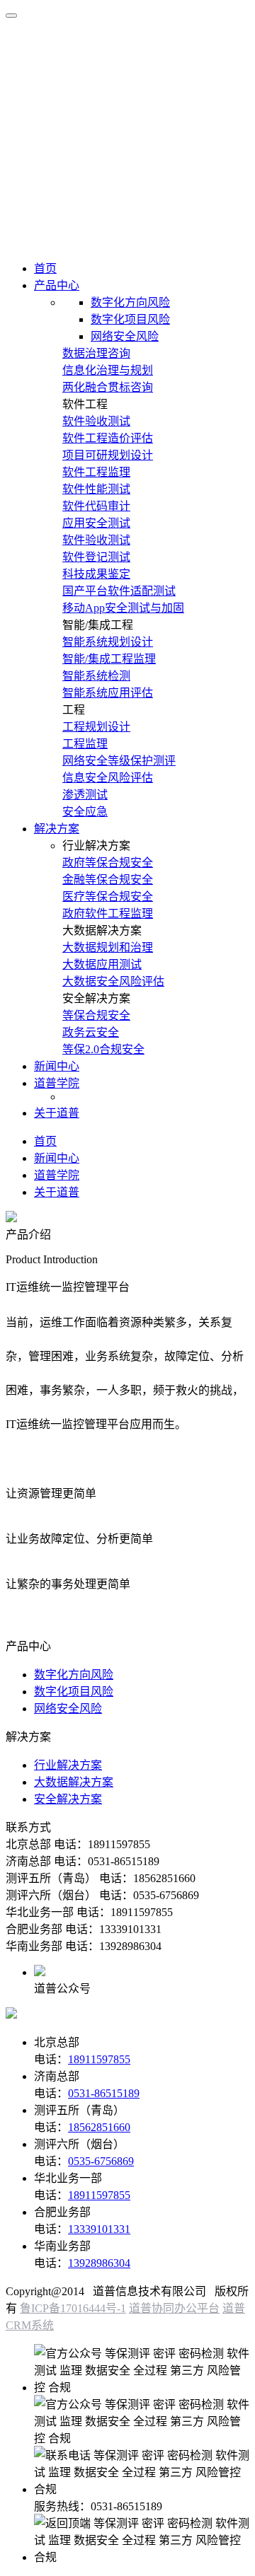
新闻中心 (57, 1066)
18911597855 (99, 2059)
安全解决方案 (68, 1799)
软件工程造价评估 (108, 438)
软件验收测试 (96, 421)
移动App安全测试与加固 (123, 608)
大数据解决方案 (74, 1782)
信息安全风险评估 (108, 778)
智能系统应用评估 (108, 693)
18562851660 (99, 2127)
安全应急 (85, 812)
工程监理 (85, 744)
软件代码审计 (96, 506)
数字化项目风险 (74, 1692)
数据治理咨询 (96, 353)
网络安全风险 (68, 1708)
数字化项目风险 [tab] (130, 319)
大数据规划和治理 (108, 947)
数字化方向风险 (74, 1675)
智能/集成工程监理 (109, 659)
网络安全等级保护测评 (119, 761)
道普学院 (57, 1083)
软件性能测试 (96, 489)
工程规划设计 (96, 727)
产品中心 (57, 285)
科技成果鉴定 (96, 574)
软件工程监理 (96, 472)
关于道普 (57, 1113)
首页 (45, 268)
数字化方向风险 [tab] (130, 302)
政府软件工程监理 (108, 913)
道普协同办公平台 (174, 2308)
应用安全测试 (96, 523)
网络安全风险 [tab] (125, 336)
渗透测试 (85, 795)
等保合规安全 (96, 1015)
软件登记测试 (96, 557)
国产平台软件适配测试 (119, 591)
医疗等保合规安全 (108, 897)
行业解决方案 (68, 1765)
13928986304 (99, 2263)
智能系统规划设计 (108, 642)
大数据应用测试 (102, 964)
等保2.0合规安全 (103, 1049)
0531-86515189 (104, 2093)
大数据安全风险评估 (113, 981)
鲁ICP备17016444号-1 (73, 2308)
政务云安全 (91, 1032)
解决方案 (57, 829)
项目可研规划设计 (108, 455)
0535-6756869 (101, 2161)
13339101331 (99, 2229)
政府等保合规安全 (108, 863)
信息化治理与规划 (108, 370)
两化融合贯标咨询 (108, 387)
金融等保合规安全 (108, 880)
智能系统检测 (96, 676)
